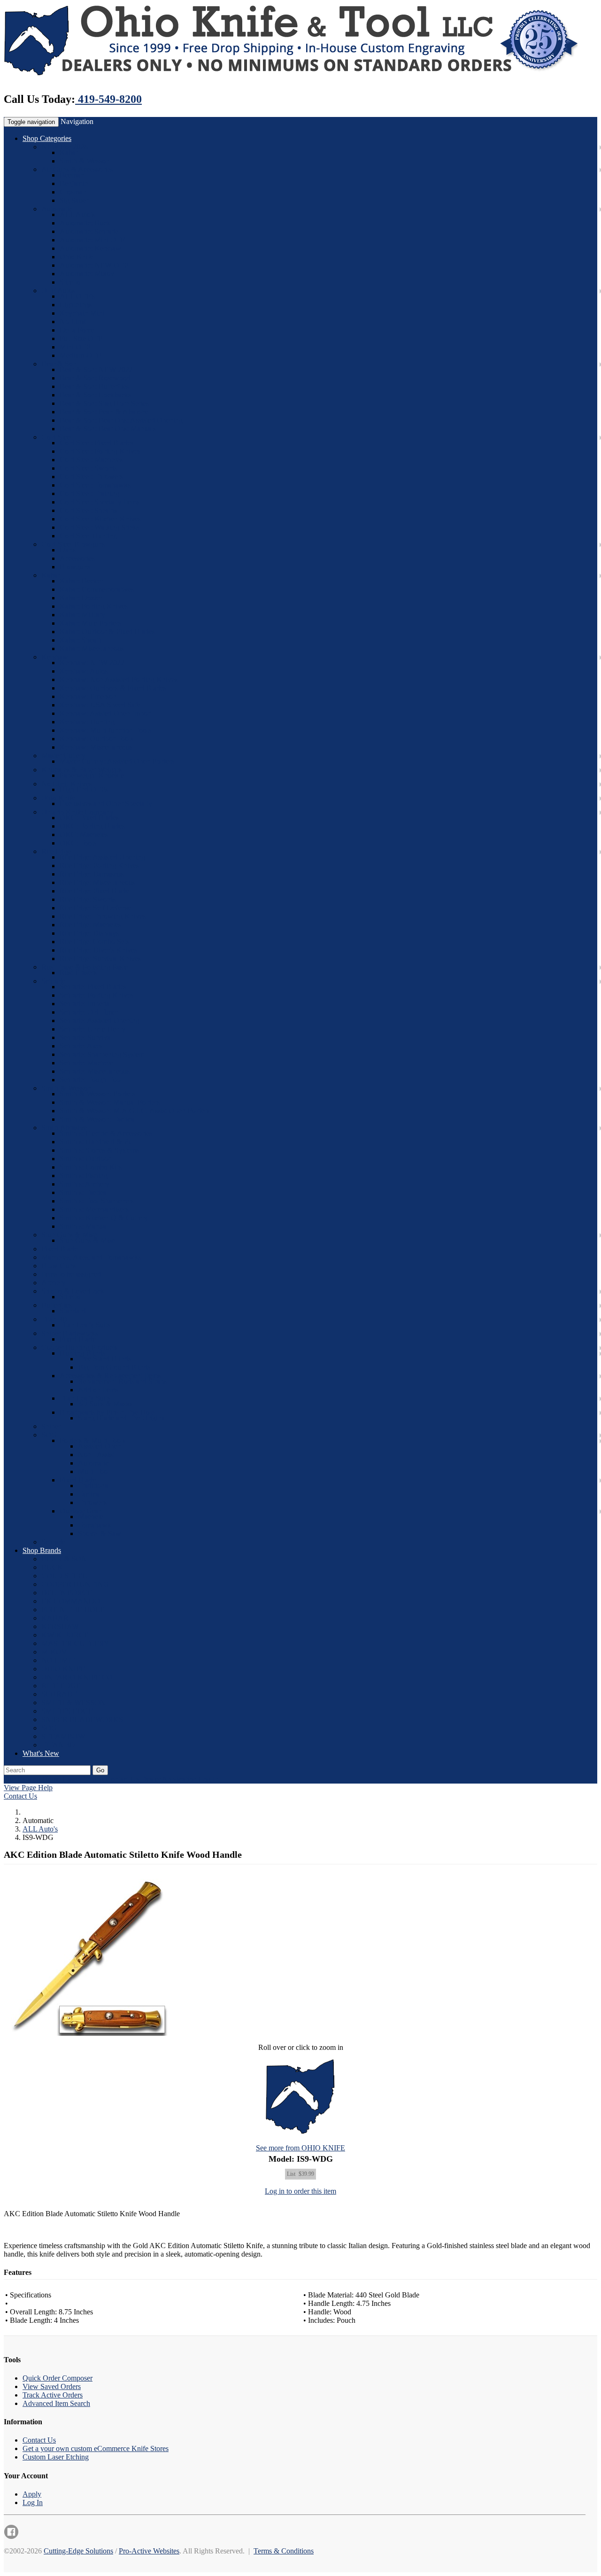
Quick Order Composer (58, 2378)
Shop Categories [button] (47, 138)
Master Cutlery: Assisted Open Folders (117, 761)
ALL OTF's (77, 296)
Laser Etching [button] (83, 1779)
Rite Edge (56, 851)
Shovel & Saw (100, 1533)
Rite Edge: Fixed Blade (94, 891)
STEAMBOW (63, 1736)
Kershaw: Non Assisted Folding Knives (119, 679)
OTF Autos (58, 291)
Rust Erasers (78, 973)
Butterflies (57, 1305)
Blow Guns (58, 1266)
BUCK (52, 1567)
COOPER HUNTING (75, 1584)
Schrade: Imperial (86, 1004)
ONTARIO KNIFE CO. (78, 1677)
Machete (91, 1517)
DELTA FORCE (67, 1593)
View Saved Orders (52, 2386)
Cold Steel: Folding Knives (100, 451)
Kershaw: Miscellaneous (96, 747)
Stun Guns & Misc (87, 1240)
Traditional (94, 1486)
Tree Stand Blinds (104, 1359)
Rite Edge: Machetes (90, 925)
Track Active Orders (53, 2395)
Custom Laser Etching (56, 2457)
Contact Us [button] (122, 1779)
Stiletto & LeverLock (73, 1291)
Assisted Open (100, 1446)
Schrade (53, 981)
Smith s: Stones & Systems (99, 1150)
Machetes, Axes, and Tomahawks (91, 1257)
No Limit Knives (66, 784)
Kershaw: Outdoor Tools (96, 739)
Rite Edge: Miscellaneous (97, 882)
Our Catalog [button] (22, 1779)
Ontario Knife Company (77, 812)
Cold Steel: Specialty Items (100, 502)
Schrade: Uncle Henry (93, 1029)
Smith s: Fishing (84, 1175)
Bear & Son (59, 364)
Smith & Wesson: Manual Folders (110, 1102)
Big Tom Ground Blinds (114, 1367)
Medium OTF (80, 355)
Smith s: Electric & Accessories (106, 1133)
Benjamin (74, 183)
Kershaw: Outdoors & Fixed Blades (113, 688)
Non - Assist (96, 1455)
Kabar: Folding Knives (94, 606)
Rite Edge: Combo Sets (94, 942)
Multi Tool (94, 1471)
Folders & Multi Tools (92, 1440)
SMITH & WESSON (73, 1703)
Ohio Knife (77, 257)
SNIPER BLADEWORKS (82, 1719)
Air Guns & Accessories (77, 169)
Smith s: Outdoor (85, 1159)
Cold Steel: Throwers (91, 477)
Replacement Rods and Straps (122, 1381)
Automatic (57, 209)
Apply (32, 2494)
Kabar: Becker (81, 581)
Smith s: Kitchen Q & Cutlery (104, 1218)
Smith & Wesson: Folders (97, 1094)
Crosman (73, 192)
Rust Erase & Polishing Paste (85, 967)
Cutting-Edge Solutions (78, 2551)
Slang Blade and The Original (122, 1418)
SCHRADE (59, 1694)
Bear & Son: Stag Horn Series (104, 403)
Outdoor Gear (80, 1511)
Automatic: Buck (85, 223)
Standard (73, 1311)
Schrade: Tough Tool (91, 1080)
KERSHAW (60, 1626)
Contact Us (20, 1796)
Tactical (89, 1494)
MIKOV (54, 1652)
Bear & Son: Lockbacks (95, 395)
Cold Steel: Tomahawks (95, 485)
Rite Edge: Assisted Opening (102, 857)
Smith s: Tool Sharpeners (97, 1201)
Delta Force (77, 330)
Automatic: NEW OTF (94, 265)
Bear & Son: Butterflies (94, 386)
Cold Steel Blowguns (73, 544)
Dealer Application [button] (169, 1779)
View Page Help (28, 1788)
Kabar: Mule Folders (90, 623)
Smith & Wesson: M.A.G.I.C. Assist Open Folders (135, 1111)
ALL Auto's (77, 214)
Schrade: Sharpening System (102, 1054)
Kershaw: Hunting (87, 722)
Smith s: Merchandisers (94, 1209)
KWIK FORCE (65, 1635)
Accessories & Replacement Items (110, 1376)
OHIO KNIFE (63, 1669)
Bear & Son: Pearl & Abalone (104, 412)
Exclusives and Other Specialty (106, 803)
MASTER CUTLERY (75, 1643)
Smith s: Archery (85, 1184)
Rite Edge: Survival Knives (100, 958)
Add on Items (98, 1390)
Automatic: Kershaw (90, 248)
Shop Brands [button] (42, 1550)
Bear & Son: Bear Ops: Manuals (108, 429)
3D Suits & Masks (105, 1404)
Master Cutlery (63, 756)
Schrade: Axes (81, 1046)
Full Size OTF (81, 338)
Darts (68, 550)
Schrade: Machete (86, 1063)
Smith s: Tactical (84, 1192)
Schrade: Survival (86, 1037)
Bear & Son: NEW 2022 (96, 369)
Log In (33, 2502)
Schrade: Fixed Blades (93, 987)
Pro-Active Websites (149, 2551)
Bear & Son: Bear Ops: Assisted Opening (121, 420)
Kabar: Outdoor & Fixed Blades (107, 632)
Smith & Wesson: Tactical (98, 1119)
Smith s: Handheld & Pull (98, 1142)
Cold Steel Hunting (88, 536)
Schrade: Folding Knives (96, 995)
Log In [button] (209, 1779)
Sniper (51, 1426)
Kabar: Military (82, 615)
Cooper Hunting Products (79, 1347)
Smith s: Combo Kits (91, 1167)
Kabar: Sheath (81, 640)
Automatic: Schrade (89, 231)
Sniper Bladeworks (70, 1333)
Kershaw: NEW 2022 (92, 663)
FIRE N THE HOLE (73, 1610)
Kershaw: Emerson (88, 696)
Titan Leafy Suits (85, 1325)
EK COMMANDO (71, 1601)
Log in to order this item (300, 2191)
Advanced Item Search (56, 2403)
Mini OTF (75, 347)
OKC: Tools (78, 843)
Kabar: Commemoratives (97, 589)
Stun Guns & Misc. (70, 1235)
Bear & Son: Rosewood (95, 378)
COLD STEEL (64, 1576)
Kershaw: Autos (84, 671)
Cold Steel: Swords (88, 468)
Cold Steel (57, 437)
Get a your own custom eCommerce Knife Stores (96, 2448)
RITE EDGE (61, 1686)
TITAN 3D (58, 1745)
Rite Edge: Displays (89, 933)
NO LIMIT (58, 1660)
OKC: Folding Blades (92, 826)
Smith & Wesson (85, 161)
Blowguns (75, 567)
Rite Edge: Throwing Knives (103, 916)
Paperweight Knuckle (92, 775)
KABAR (55, 1618)
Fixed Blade (59, 1249)
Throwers (92, 1502)
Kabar (69, 152)
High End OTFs (84, 789)
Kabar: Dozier (81, 598)
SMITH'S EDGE (67, 1711)
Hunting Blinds (82, 1353)
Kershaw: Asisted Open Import (106, 713)
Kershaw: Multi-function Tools (105, 730)
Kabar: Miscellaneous (92, 648)
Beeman (72, 175)
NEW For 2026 (65, 147)
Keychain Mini (82, 313)
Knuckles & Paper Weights (81, 770)
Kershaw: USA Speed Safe (100, 705)
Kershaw (55, 657)
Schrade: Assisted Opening (100, 1020)
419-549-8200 (108, 99)
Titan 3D (54, 1319)
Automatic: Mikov (87, 274)
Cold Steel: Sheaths (89, 510)
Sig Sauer (74, 200)
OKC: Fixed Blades (89, 818)
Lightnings (76, 305)
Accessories (77, 558)
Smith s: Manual (84, 1226)
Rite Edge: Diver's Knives (98, 950)
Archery (54, 1283)
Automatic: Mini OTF (92, 240)
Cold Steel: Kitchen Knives (100, 519)
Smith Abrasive (64, 1128)
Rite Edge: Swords (88, 899)
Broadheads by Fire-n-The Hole (107, 1412)
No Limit (73, 322)
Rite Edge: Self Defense (95, 908)
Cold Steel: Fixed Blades (96, 443)
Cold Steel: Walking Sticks (99, 527)
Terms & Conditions (284, 2551)
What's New (41, 1753)
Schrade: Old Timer (89, 1012)
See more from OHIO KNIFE (300, 2148)
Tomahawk (95, 1525)
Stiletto (70, 282)
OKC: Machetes (84, 834)
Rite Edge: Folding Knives (99, 865)
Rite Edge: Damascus (92, 874)
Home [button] (51, 1779)
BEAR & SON (64, 1559)
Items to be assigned (71, 1274)
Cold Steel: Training (89, 493)
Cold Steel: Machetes (91, 460)
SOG (49, 1435)
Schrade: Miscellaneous (95, 1071)
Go (100, 1770)
